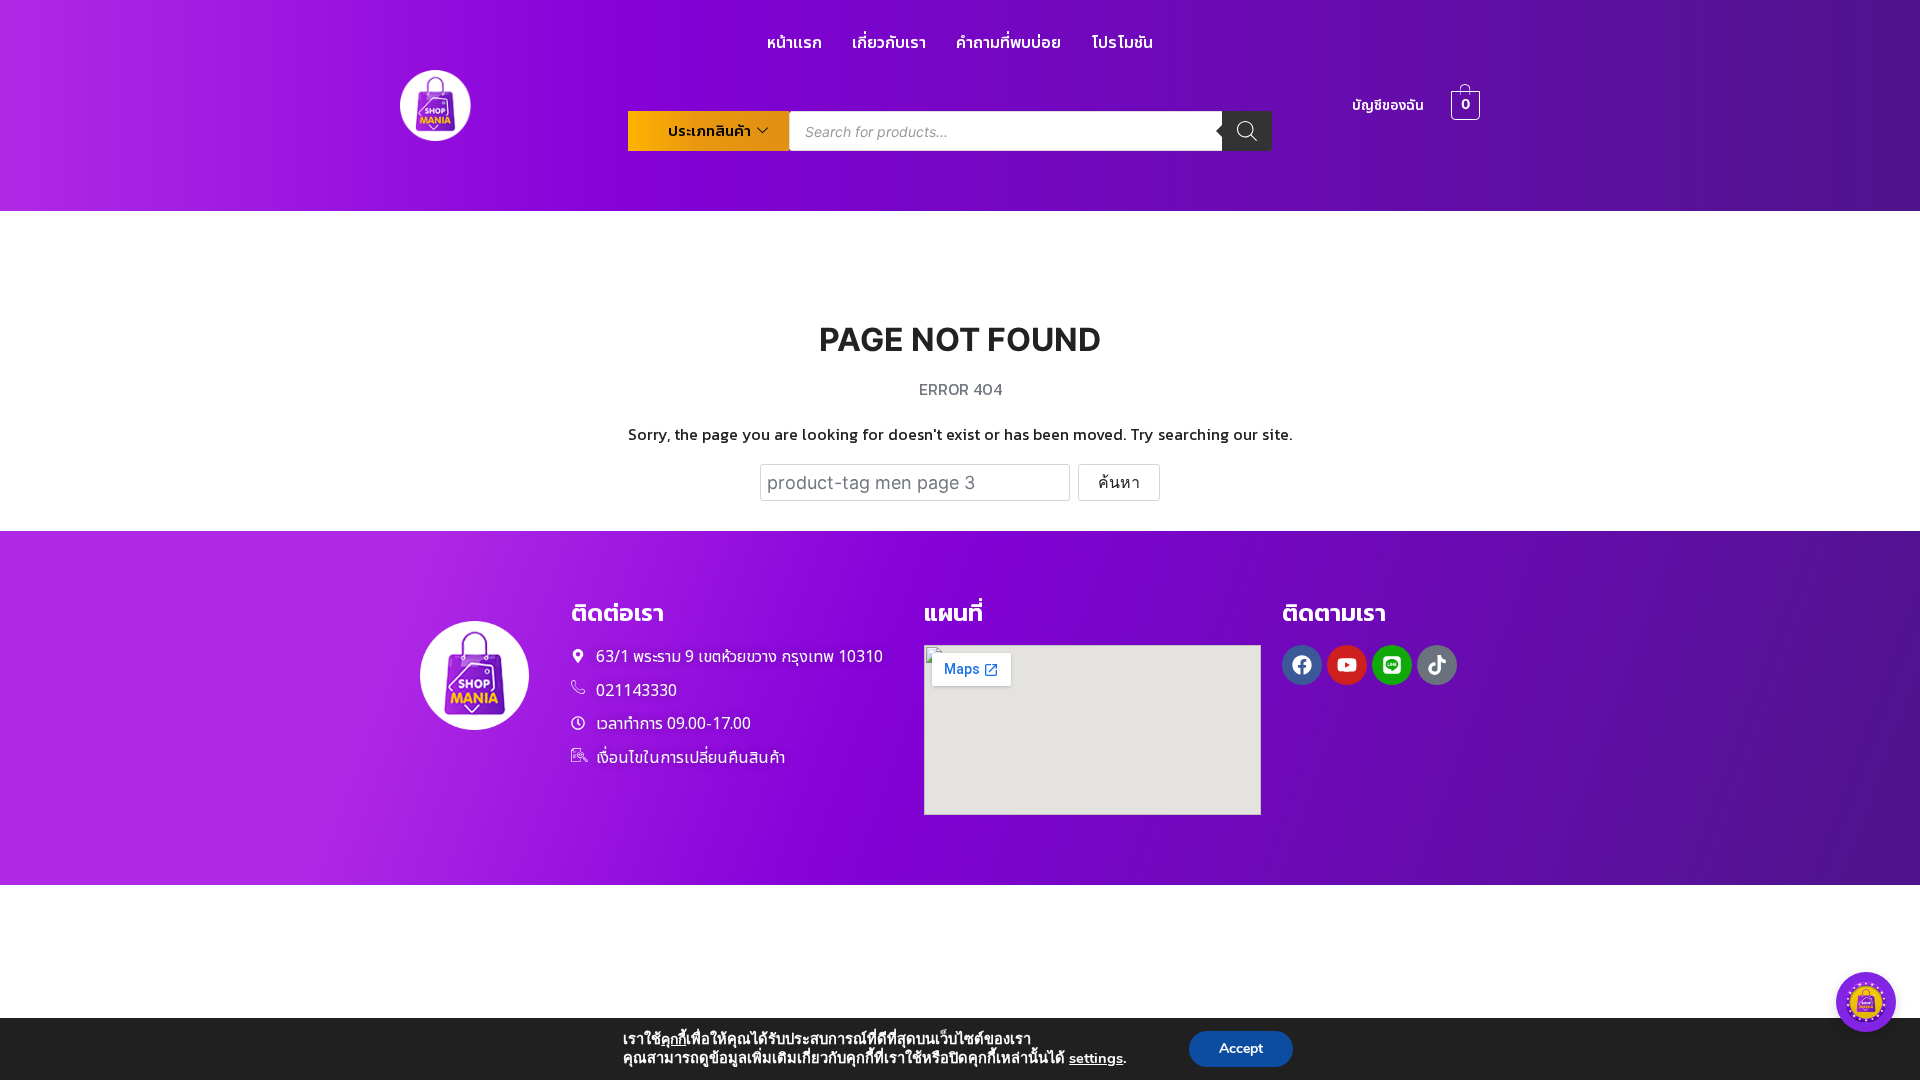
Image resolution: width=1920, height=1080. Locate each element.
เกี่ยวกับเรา (889, 43)
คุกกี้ (673, 1039)
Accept (1241, 1048)
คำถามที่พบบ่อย (1008, 43)
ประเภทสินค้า (709, 130)
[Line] (1392, 665)
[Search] (1247, 131)
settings (1096, 1058)
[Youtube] (1347, 665)
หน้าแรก (794, 43)
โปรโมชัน (1122, 43)
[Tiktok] (1437, 665)
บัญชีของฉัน (1388, 105)
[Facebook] (1302, 665)
